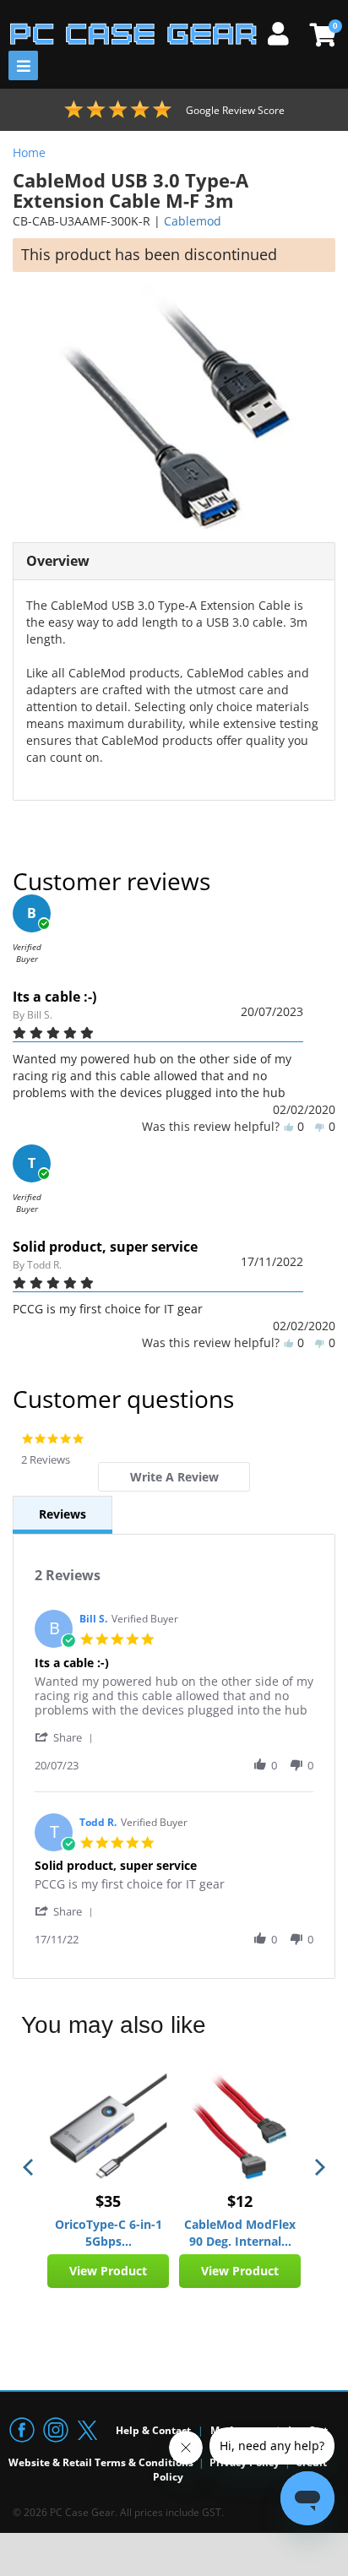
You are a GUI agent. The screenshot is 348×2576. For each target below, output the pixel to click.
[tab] (174, 1477)
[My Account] (285, 31)
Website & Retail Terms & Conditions (101, 2462)
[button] (67, 1737)
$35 (108, 2201)
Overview (58, 561)
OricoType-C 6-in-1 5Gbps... (109, 2233)
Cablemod (193, 221)
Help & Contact (153, 2430)
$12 (240, 2201)
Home (29, 152)
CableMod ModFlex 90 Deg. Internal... (240, 2233)
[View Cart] (321, 35)
